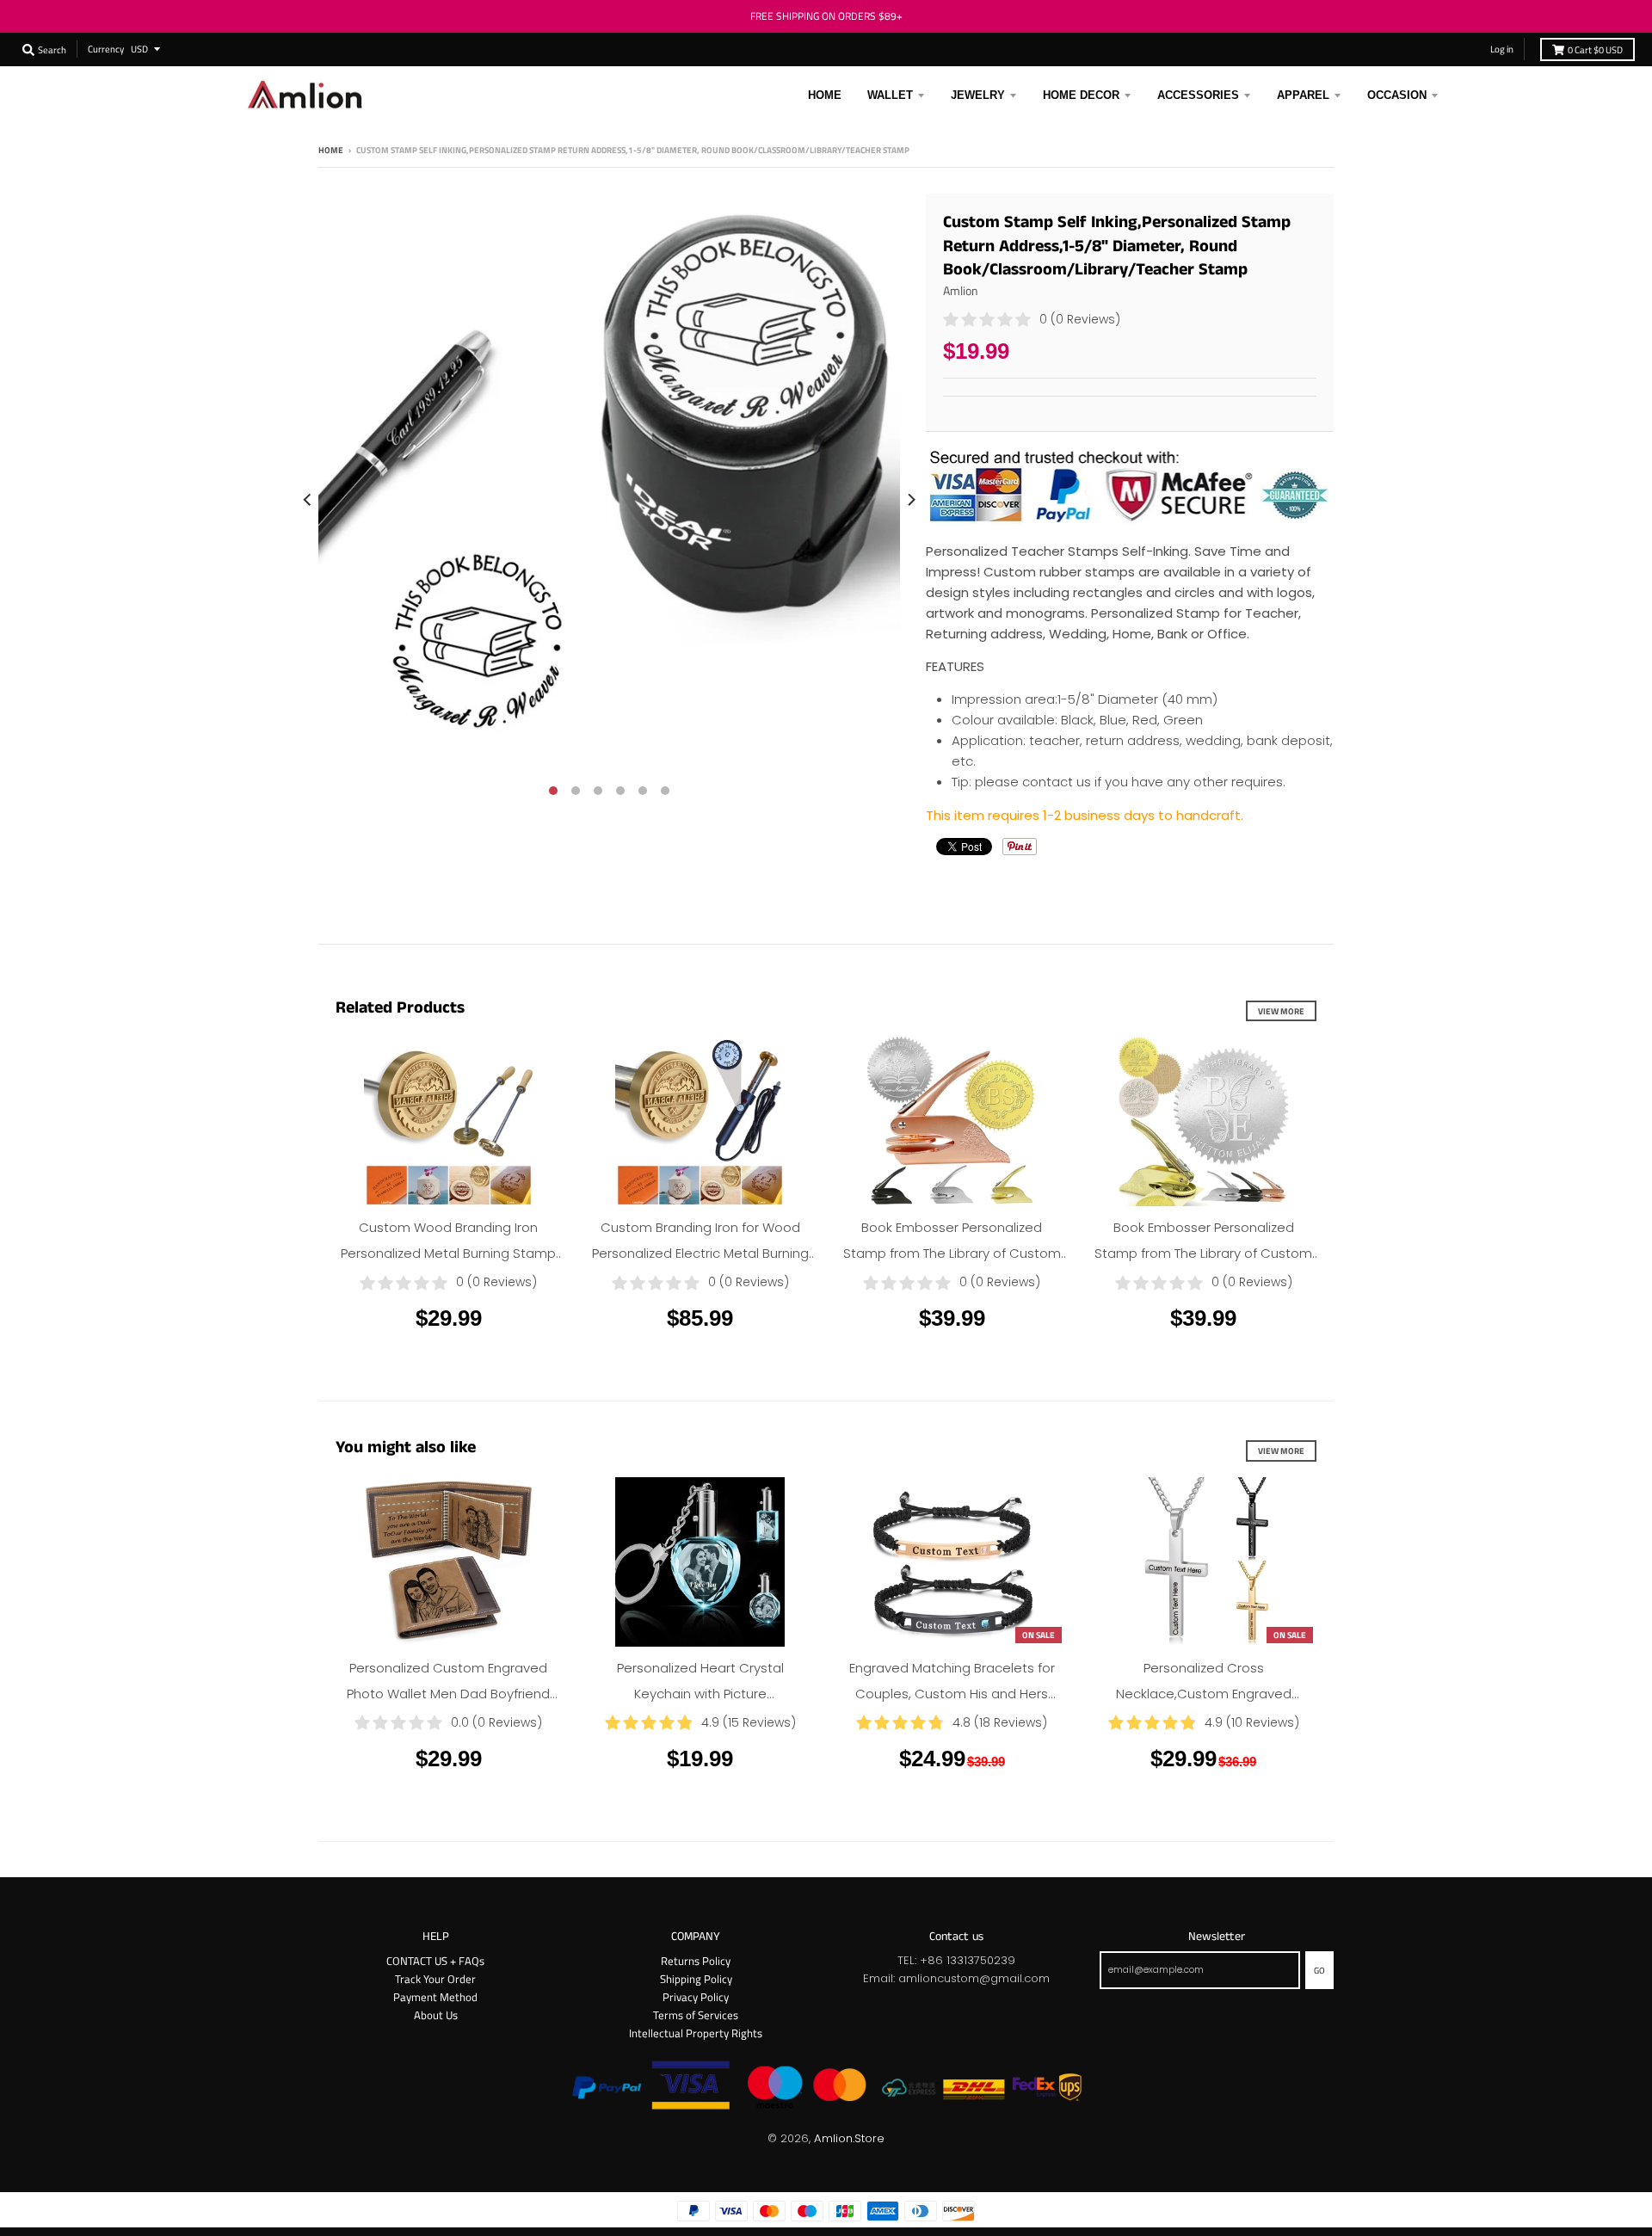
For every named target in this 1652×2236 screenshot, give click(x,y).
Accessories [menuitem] (1198, 95)
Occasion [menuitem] (1397, 95)
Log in (1502, 49)
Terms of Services (696, 2015)
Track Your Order (435, 1979)
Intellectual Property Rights (696, 2033)
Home (331, 150)
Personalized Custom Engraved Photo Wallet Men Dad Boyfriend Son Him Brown (448, 1694)
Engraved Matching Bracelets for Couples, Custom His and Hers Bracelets (952, 1694)
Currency (106, 49)
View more (1281, 1011)
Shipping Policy (696, 1979)
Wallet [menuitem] (890, 95)
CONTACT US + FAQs (435, 1961)
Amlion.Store (849, 2138)
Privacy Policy (696, 1997)
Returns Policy (696, 1961)
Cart (1595, 49)
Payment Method (435, 1997)
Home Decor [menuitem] (1081, 95)
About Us (436, 2015)
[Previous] (308, 499)
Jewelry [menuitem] (978, 95)
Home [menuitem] (825, 95)
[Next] (910, 499)
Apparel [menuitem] (1303, 95)
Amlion (961, 290)
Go (1319, 1970)
